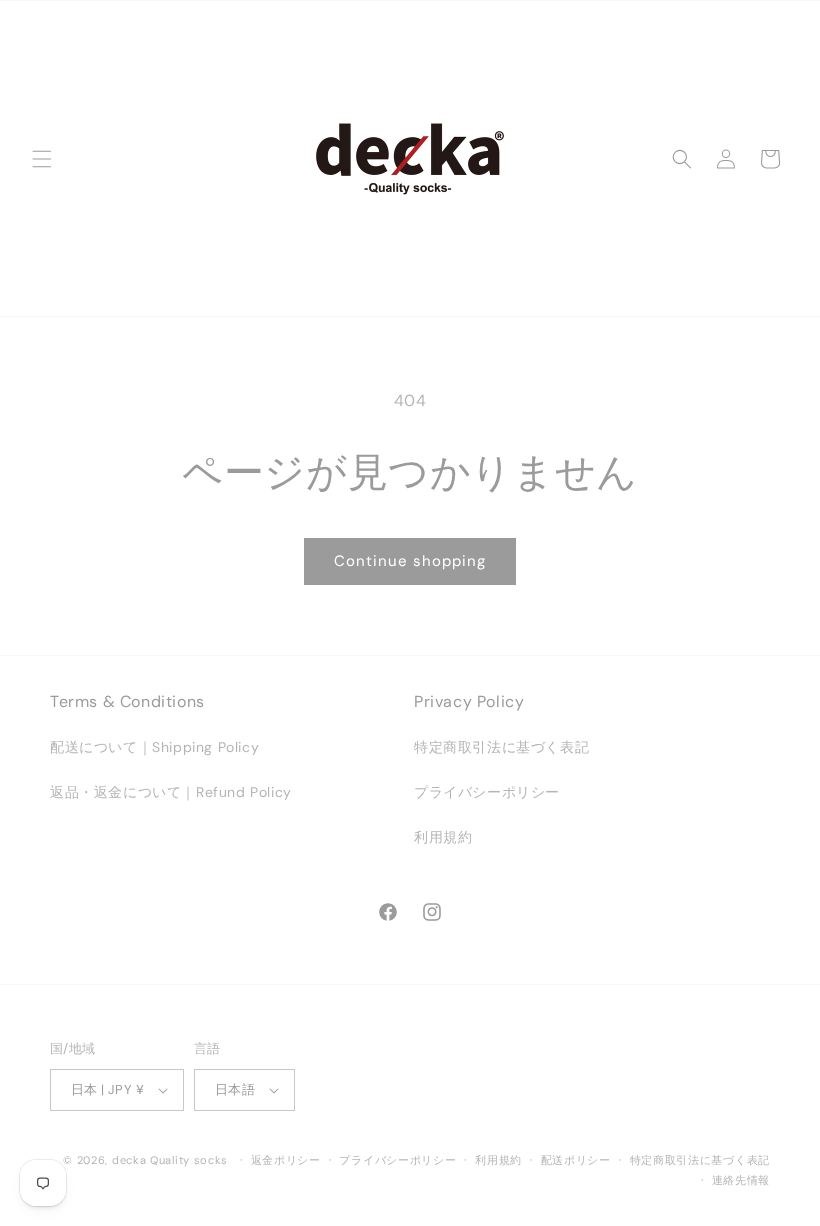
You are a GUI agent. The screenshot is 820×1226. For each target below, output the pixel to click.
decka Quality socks (170, 1160)
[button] (42, 159)
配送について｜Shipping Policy (154, 747)
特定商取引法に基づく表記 (501, 747)
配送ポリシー (576, 1160)
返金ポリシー (286, 1160)
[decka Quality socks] (410, 158)
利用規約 (443, 837)
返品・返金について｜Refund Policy (171, 792)
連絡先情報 (741, 1180)
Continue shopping (410, 561)
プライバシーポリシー (487, 792)
